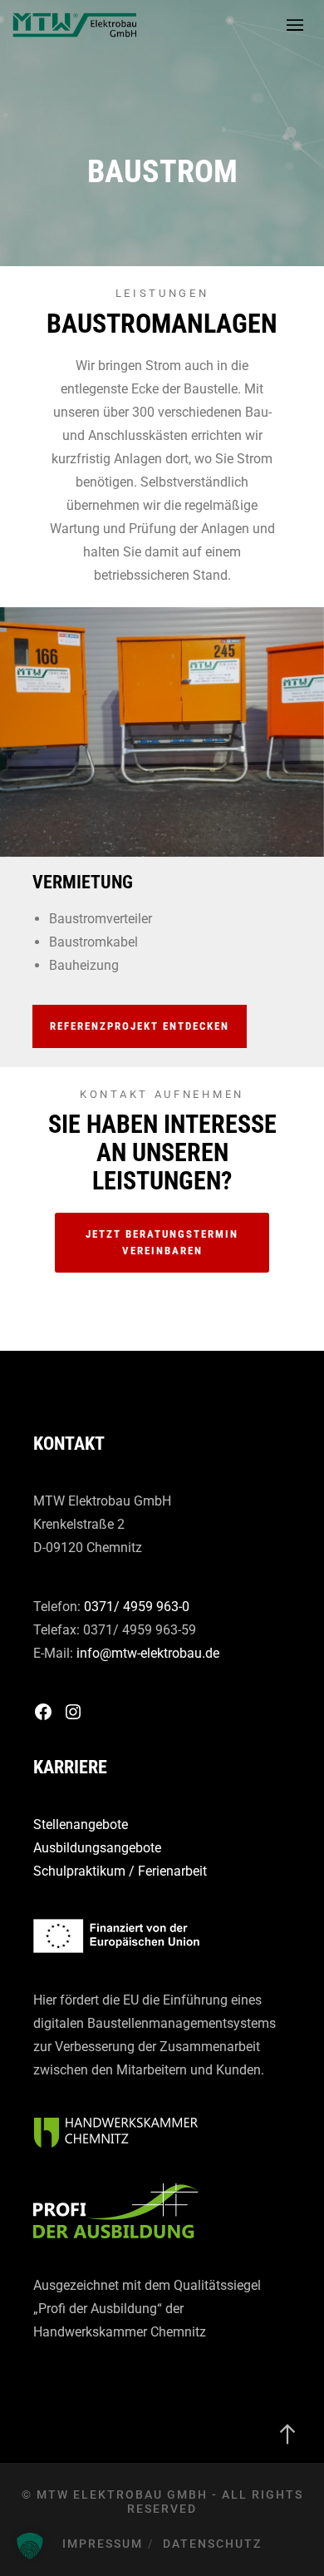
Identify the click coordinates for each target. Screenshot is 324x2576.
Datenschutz (212, 2544)
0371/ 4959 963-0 (137, 1607)
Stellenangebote (81, 1824)
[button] (30, 2546)
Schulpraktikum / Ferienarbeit (120, 1871)
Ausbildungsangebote (97, 1848)
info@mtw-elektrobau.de (148, 1653)
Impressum (103, 2544)
